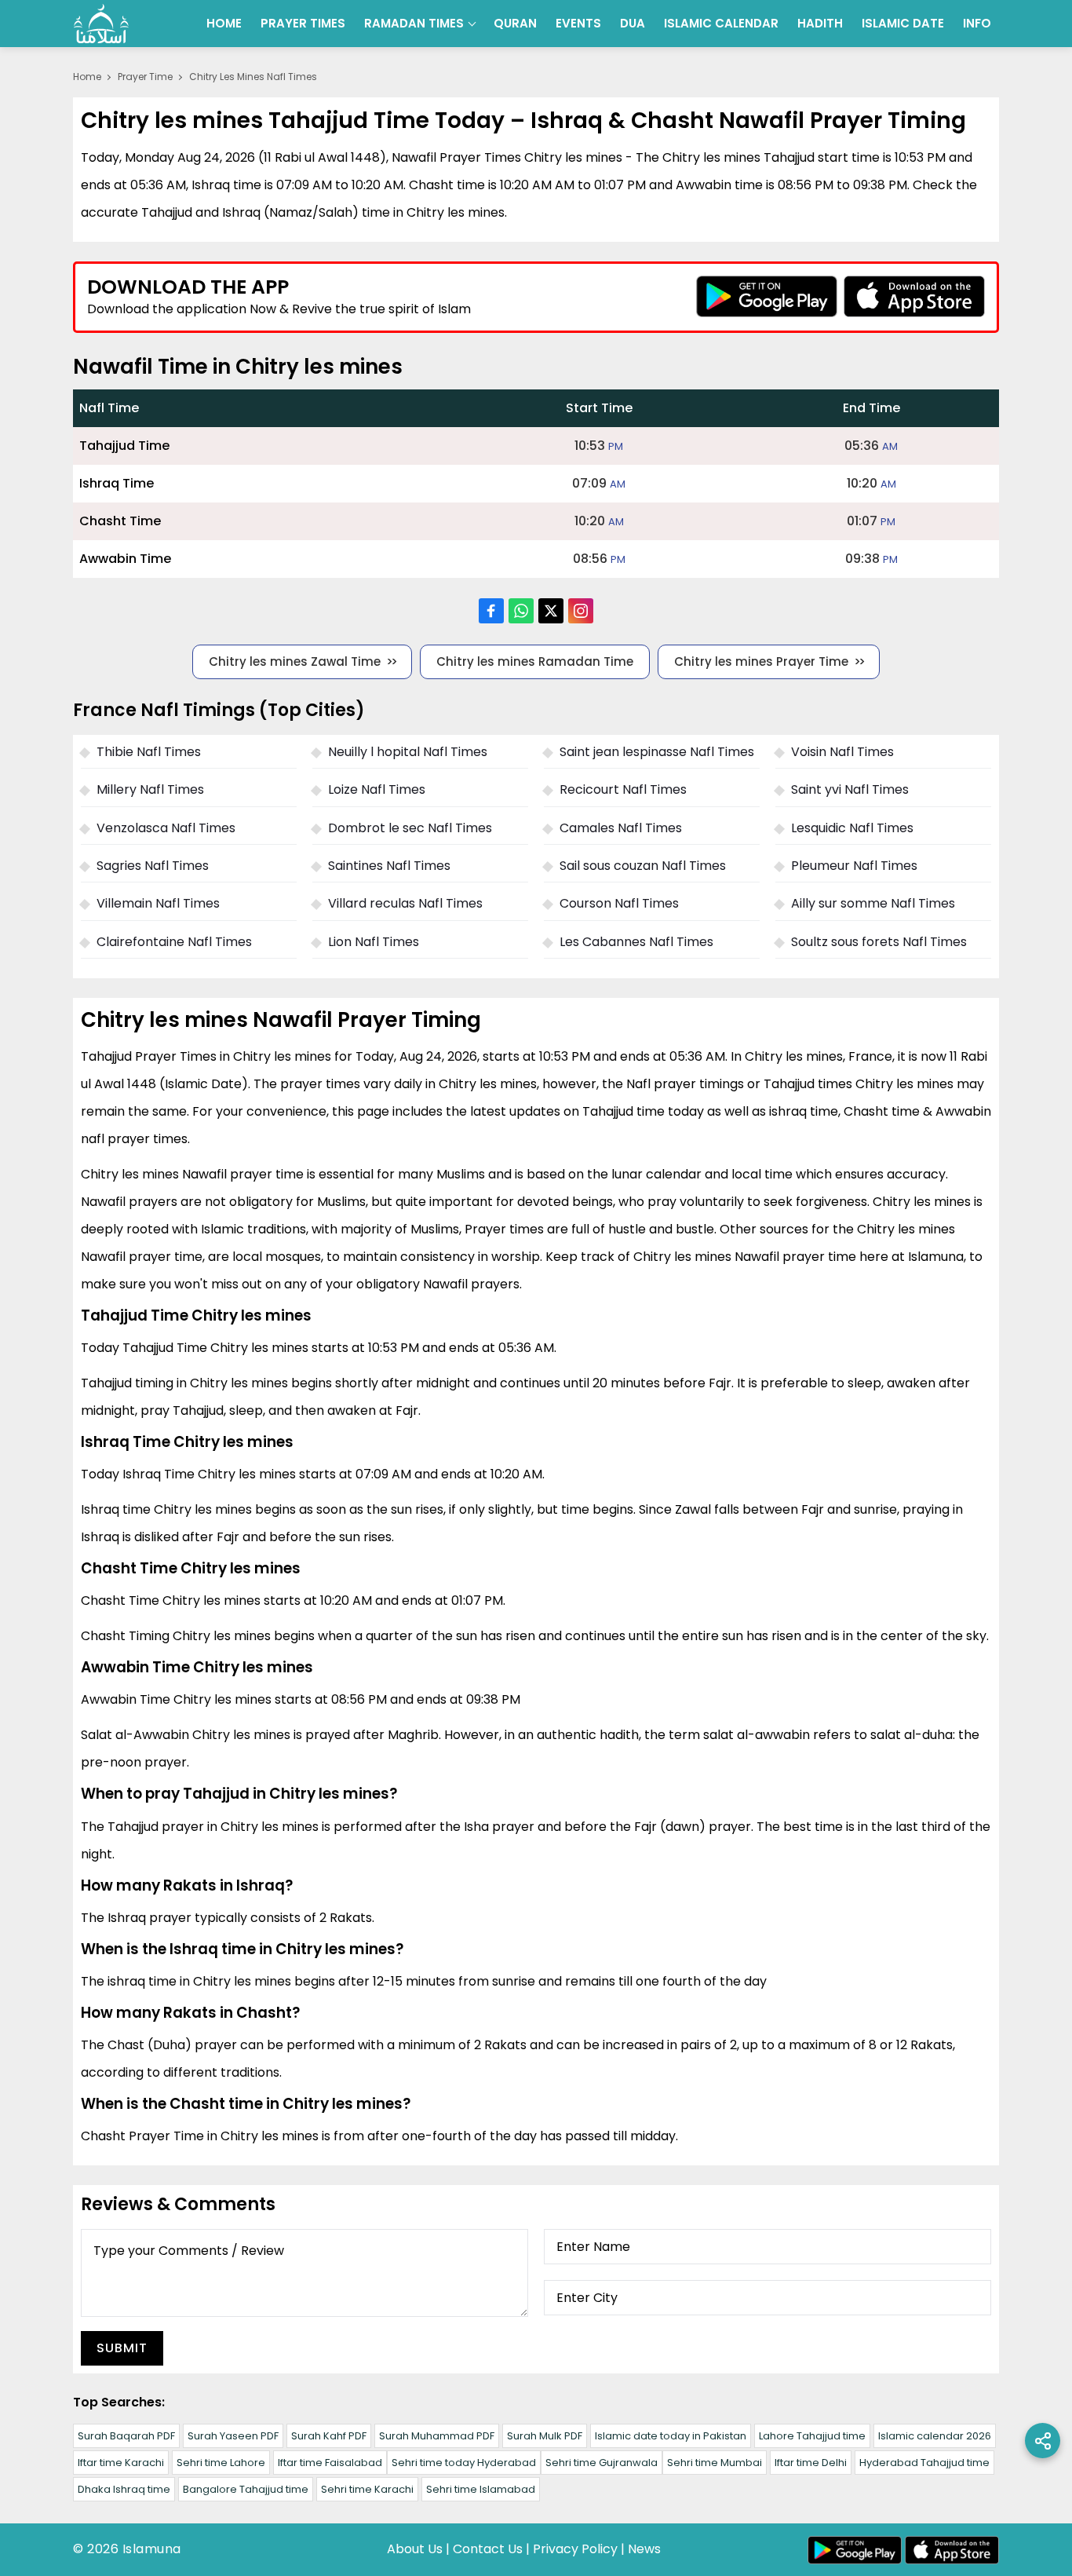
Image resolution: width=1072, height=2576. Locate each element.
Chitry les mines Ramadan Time (535, 661)
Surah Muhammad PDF (437, 2436)
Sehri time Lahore (221, 2463)
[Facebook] (491, 611)
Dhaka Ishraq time (124, 2489)
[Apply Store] (914, 296)
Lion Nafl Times (374, 942)
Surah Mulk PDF (545, 2436)
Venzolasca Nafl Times (166, 828)
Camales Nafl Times (621, 828)
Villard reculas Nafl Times (405, 903)
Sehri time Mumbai (715, 2463)
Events (578, 23)
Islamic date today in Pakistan (671, 2436)
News (644, 2549)
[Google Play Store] (767, 296)
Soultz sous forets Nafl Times (879, 942)
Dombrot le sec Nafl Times (410, 828)
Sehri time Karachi (367, 2489)
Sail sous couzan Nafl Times (643, 866)
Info (977, 23)
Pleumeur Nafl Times (854, 866)
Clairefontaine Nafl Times (174, 942)
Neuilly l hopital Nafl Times (408, 752)
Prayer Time (145, 77)
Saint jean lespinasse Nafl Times (657, 752)
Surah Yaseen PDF (233, 2436)
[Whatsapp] (521, 611)
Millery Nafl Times (150, 789)
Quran (515, 23)
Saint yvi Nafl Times (850, 789)
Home (224, 23)
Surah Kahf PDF (329, 2436)
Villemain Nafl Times (158, 903)
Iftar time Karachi (121, 2463)
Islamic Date (903, 23)
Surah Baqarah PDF (126, 2436)
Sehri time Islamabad (481, 2489)
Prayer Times (303, 23)
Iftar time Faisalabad (330, 2463)
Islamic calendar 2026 (935, 2436)
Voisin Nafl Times (842, 752)
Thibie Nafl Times (149, 752)
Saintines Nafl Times (389, 866)
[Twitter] (551, 611)
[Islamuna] (101, 24)
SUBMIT (122, 2348)
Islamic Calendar (721, 23)
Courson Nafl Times (619, 903)
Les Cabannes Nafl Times (636, 942)
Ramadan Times (414, 23)
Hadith (820, 23)
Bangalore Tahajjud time (246, 2489)
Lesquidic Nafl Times (852, 828)
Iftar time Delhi (811, 2463)
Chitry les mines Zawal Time (295, 661)
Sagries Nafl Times (153, 866)
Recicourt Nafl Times (623, 789)
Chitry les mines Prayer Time (761, 661)
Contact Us (488, 2549)
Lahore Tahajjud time (812, 2436)
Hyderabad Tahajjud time (924, 2463)
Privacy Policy (575, 2549)
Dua (633, 23)
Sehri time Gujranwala (602, 2463)
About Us (415, 2549)
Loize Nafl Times (377, 789)
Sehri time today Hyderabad (464, 2463)
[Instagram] (581, 611)
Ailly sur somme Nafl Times (873, 903)
